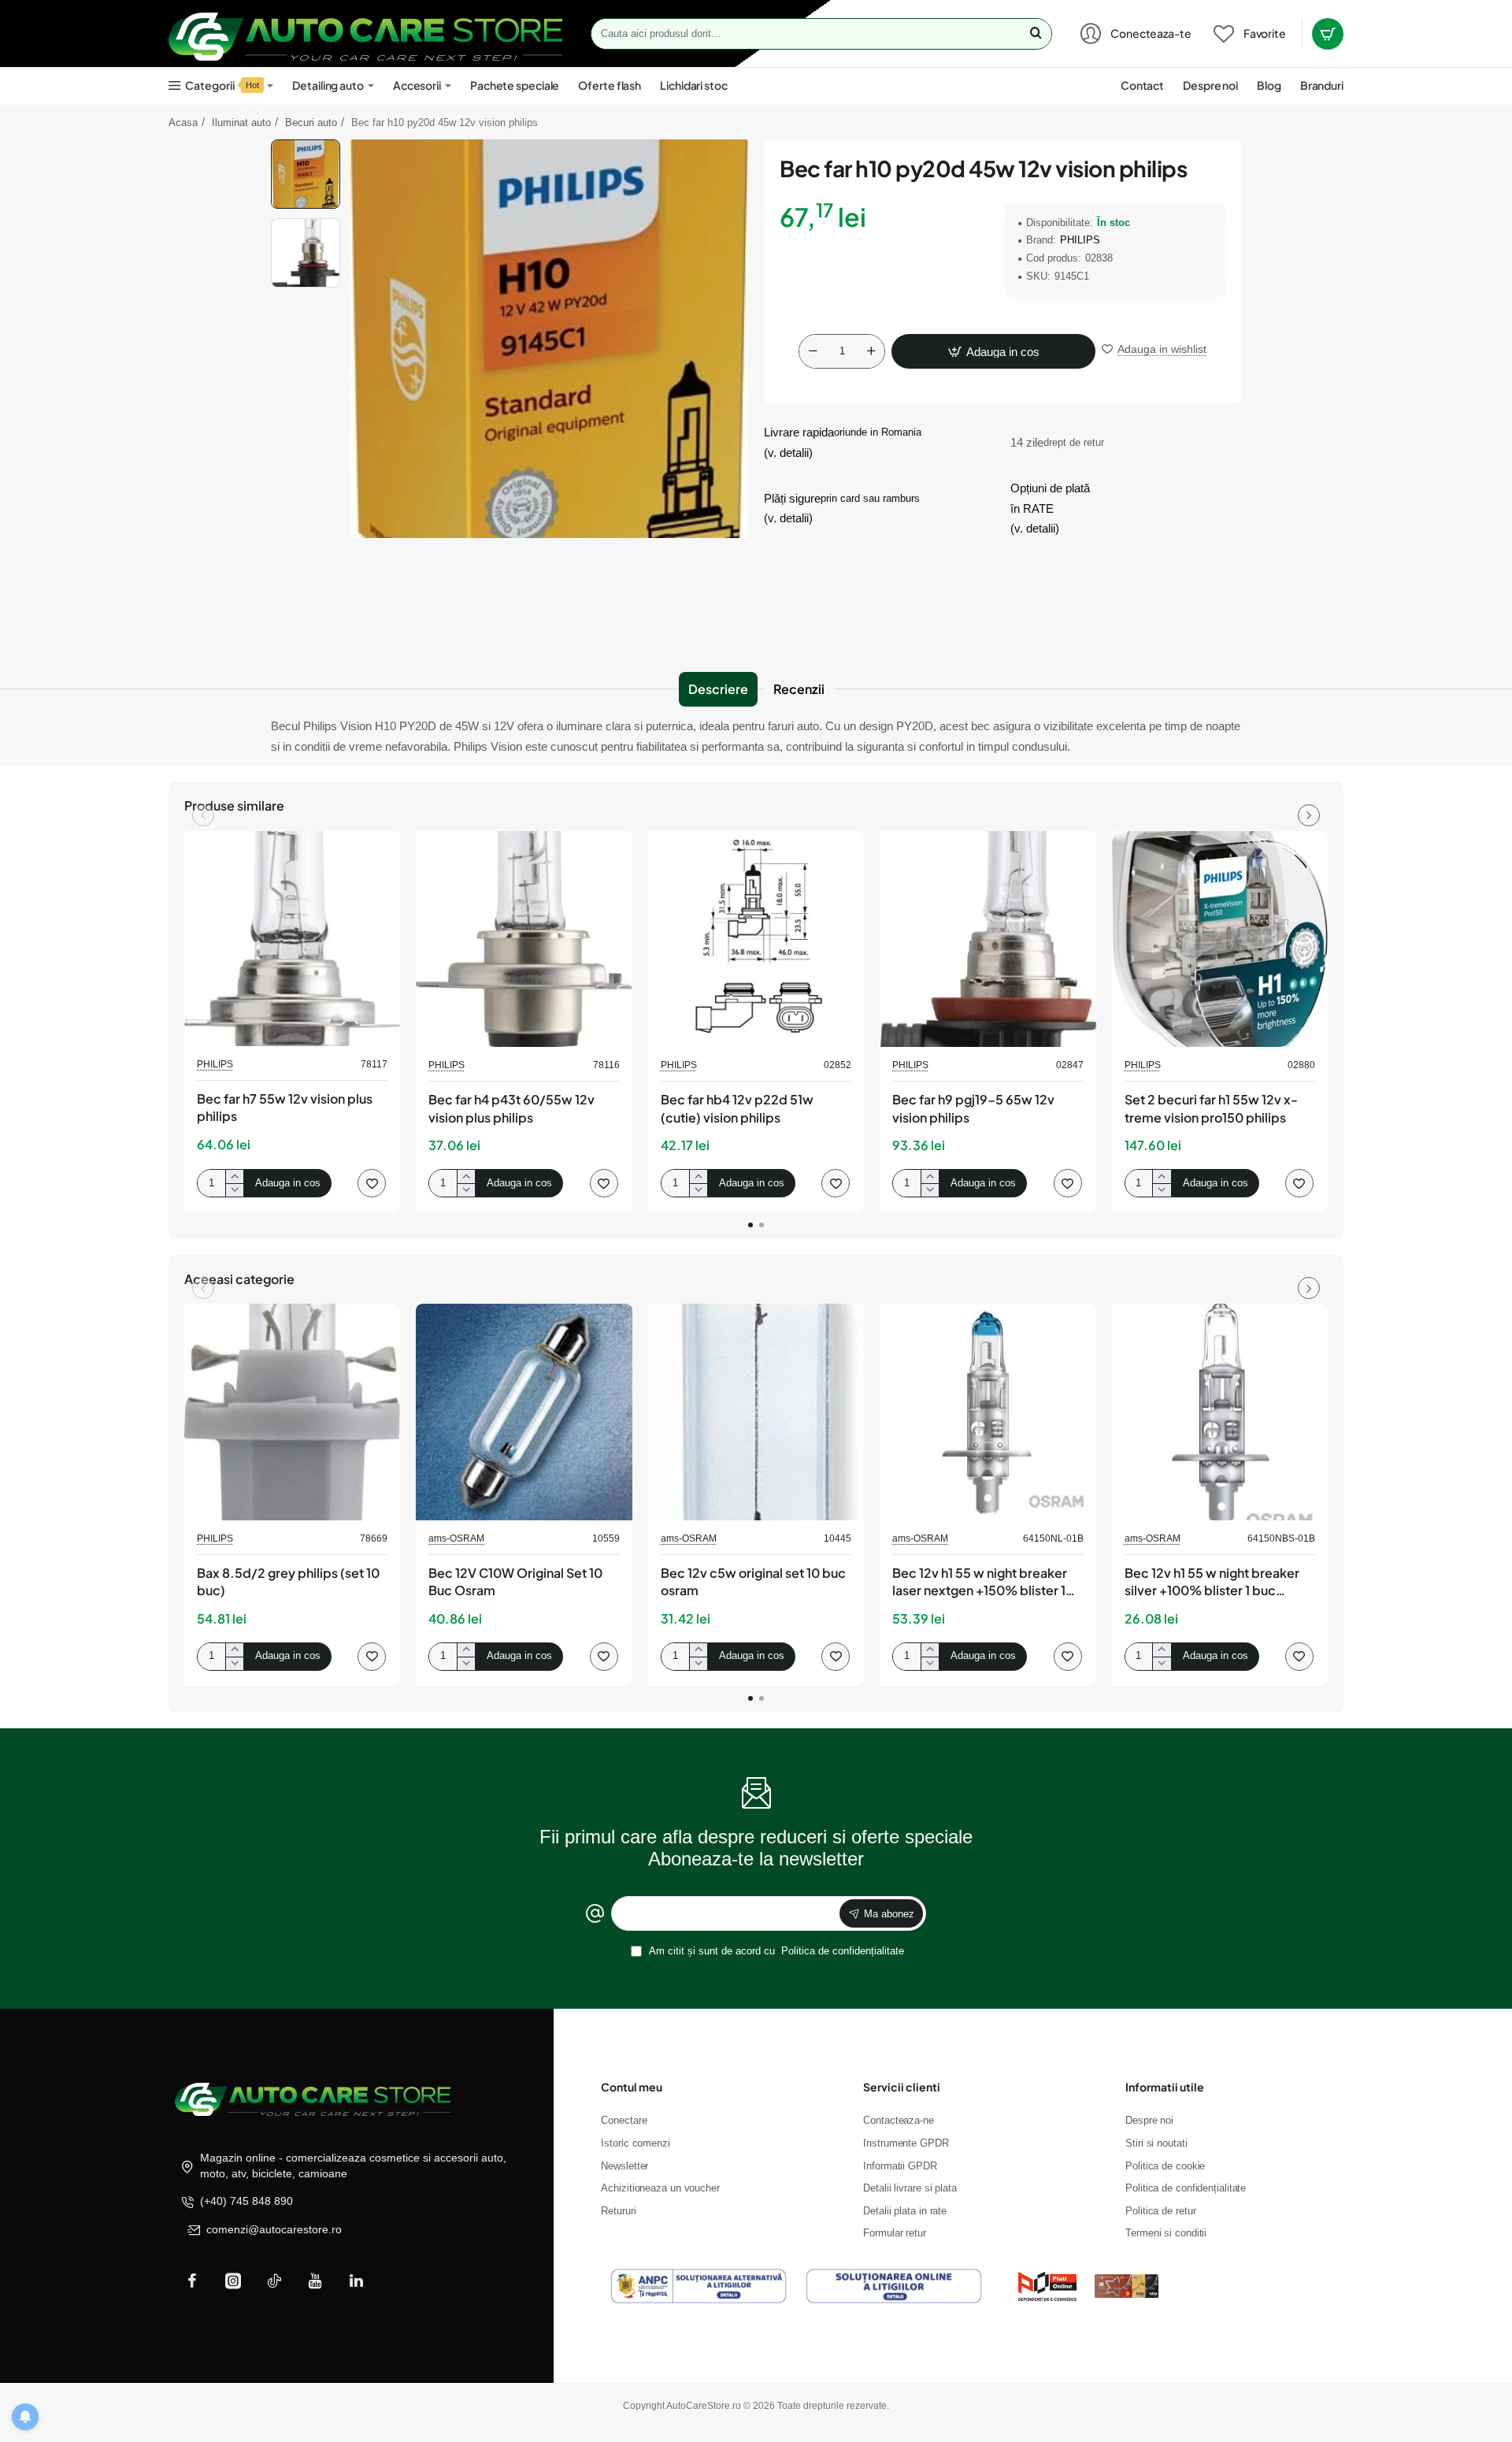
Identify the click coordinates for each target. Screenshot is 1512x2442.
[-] (813, 351)
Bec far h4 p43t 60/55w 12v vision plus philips (511, 1108)
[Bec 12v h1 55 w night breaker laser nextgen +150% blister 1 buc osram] (988, 1412)
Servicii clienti (902, 2087)
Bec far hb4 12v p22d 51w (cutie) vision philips (737, 1108)
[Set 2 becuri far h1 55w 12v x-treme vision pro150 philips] (1220, 939)
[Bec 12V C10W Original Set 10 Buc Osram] (524, 1412)
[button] (306, 146)
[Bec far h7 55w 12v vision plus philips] (292, 939)
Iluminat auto (241, 122)
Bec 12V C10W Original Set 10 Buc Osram (515, 1581)
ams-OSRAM (456, 1538)
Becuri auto (311, 122)
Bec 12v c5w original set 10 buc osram (753, 1581)
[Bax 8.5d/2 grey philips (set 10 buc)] (292, 1412)
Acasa (183, 122)
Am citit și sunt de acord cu (775, 1951)
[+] (871, 351)
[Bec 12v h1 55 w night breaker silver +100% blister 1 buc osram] (1220, 1412)
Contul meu (632, 2087)
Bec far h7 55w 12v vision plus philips (285, 1107)
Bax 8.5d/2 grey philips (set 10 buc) (288, 1581)
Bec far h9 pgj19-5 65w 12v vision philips (973, 1108)
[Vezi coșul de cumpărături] (1328, 34)
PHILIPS (1080, 240)
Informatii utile (1165, 2087)
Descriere (718, 689)
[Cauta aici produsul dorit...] (1036, 34)
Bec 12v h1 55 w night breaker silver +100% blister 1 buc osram (1212, 1583)
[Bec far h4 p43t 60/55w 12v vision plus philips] (524, 939)
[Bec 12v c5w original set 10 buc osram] (756, 1412)
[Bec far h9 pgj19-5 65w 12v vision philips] (988, 939)
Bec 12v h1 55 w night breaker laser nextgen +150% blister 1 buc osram (980, 1583)
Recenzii (799, 689)
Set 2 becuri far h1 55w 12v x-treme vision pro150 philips (1211, 1108)
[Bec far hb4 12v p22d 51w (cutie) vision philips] (756, 939)
